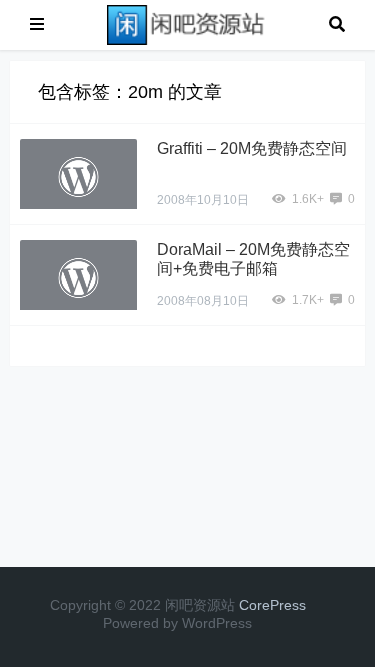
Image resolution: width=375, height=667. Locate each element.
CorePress (272, 605)
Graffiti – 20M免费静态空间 (252, 148)
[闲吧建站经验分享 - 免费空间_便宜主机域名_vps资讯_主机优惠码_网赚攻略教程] (187, 23)
